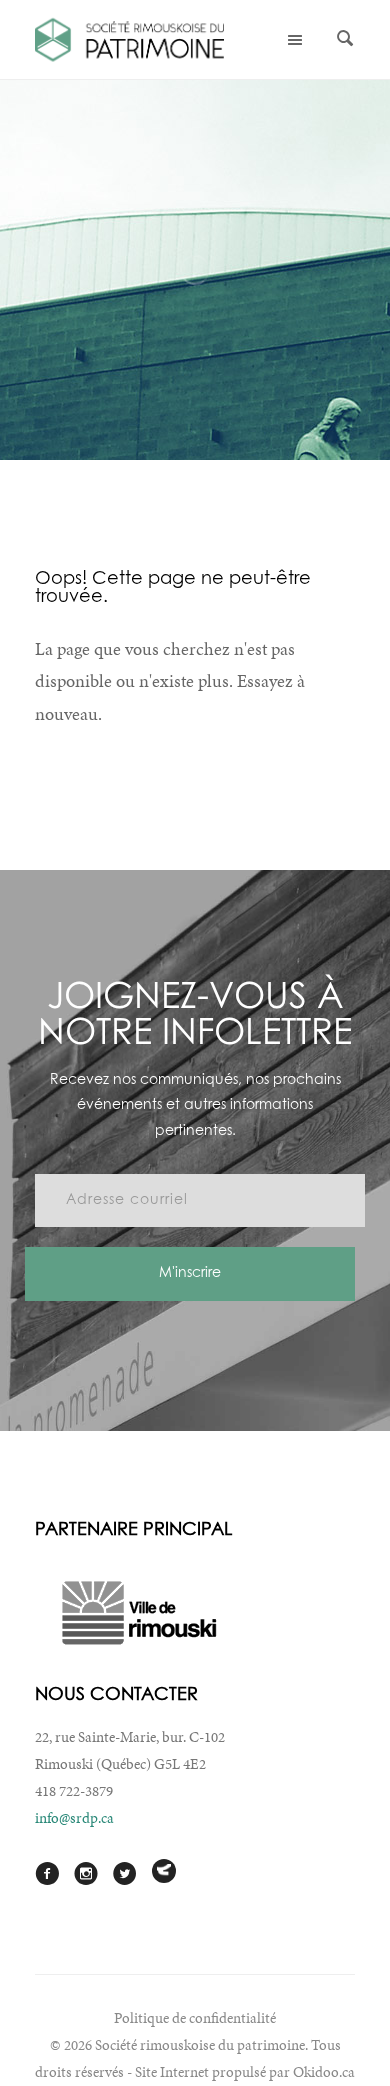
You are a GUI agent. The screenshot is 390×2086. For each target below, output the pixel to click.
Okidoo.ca (324, 2072)
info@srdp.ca (74, 1818)
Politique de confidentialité (195, 2018)
